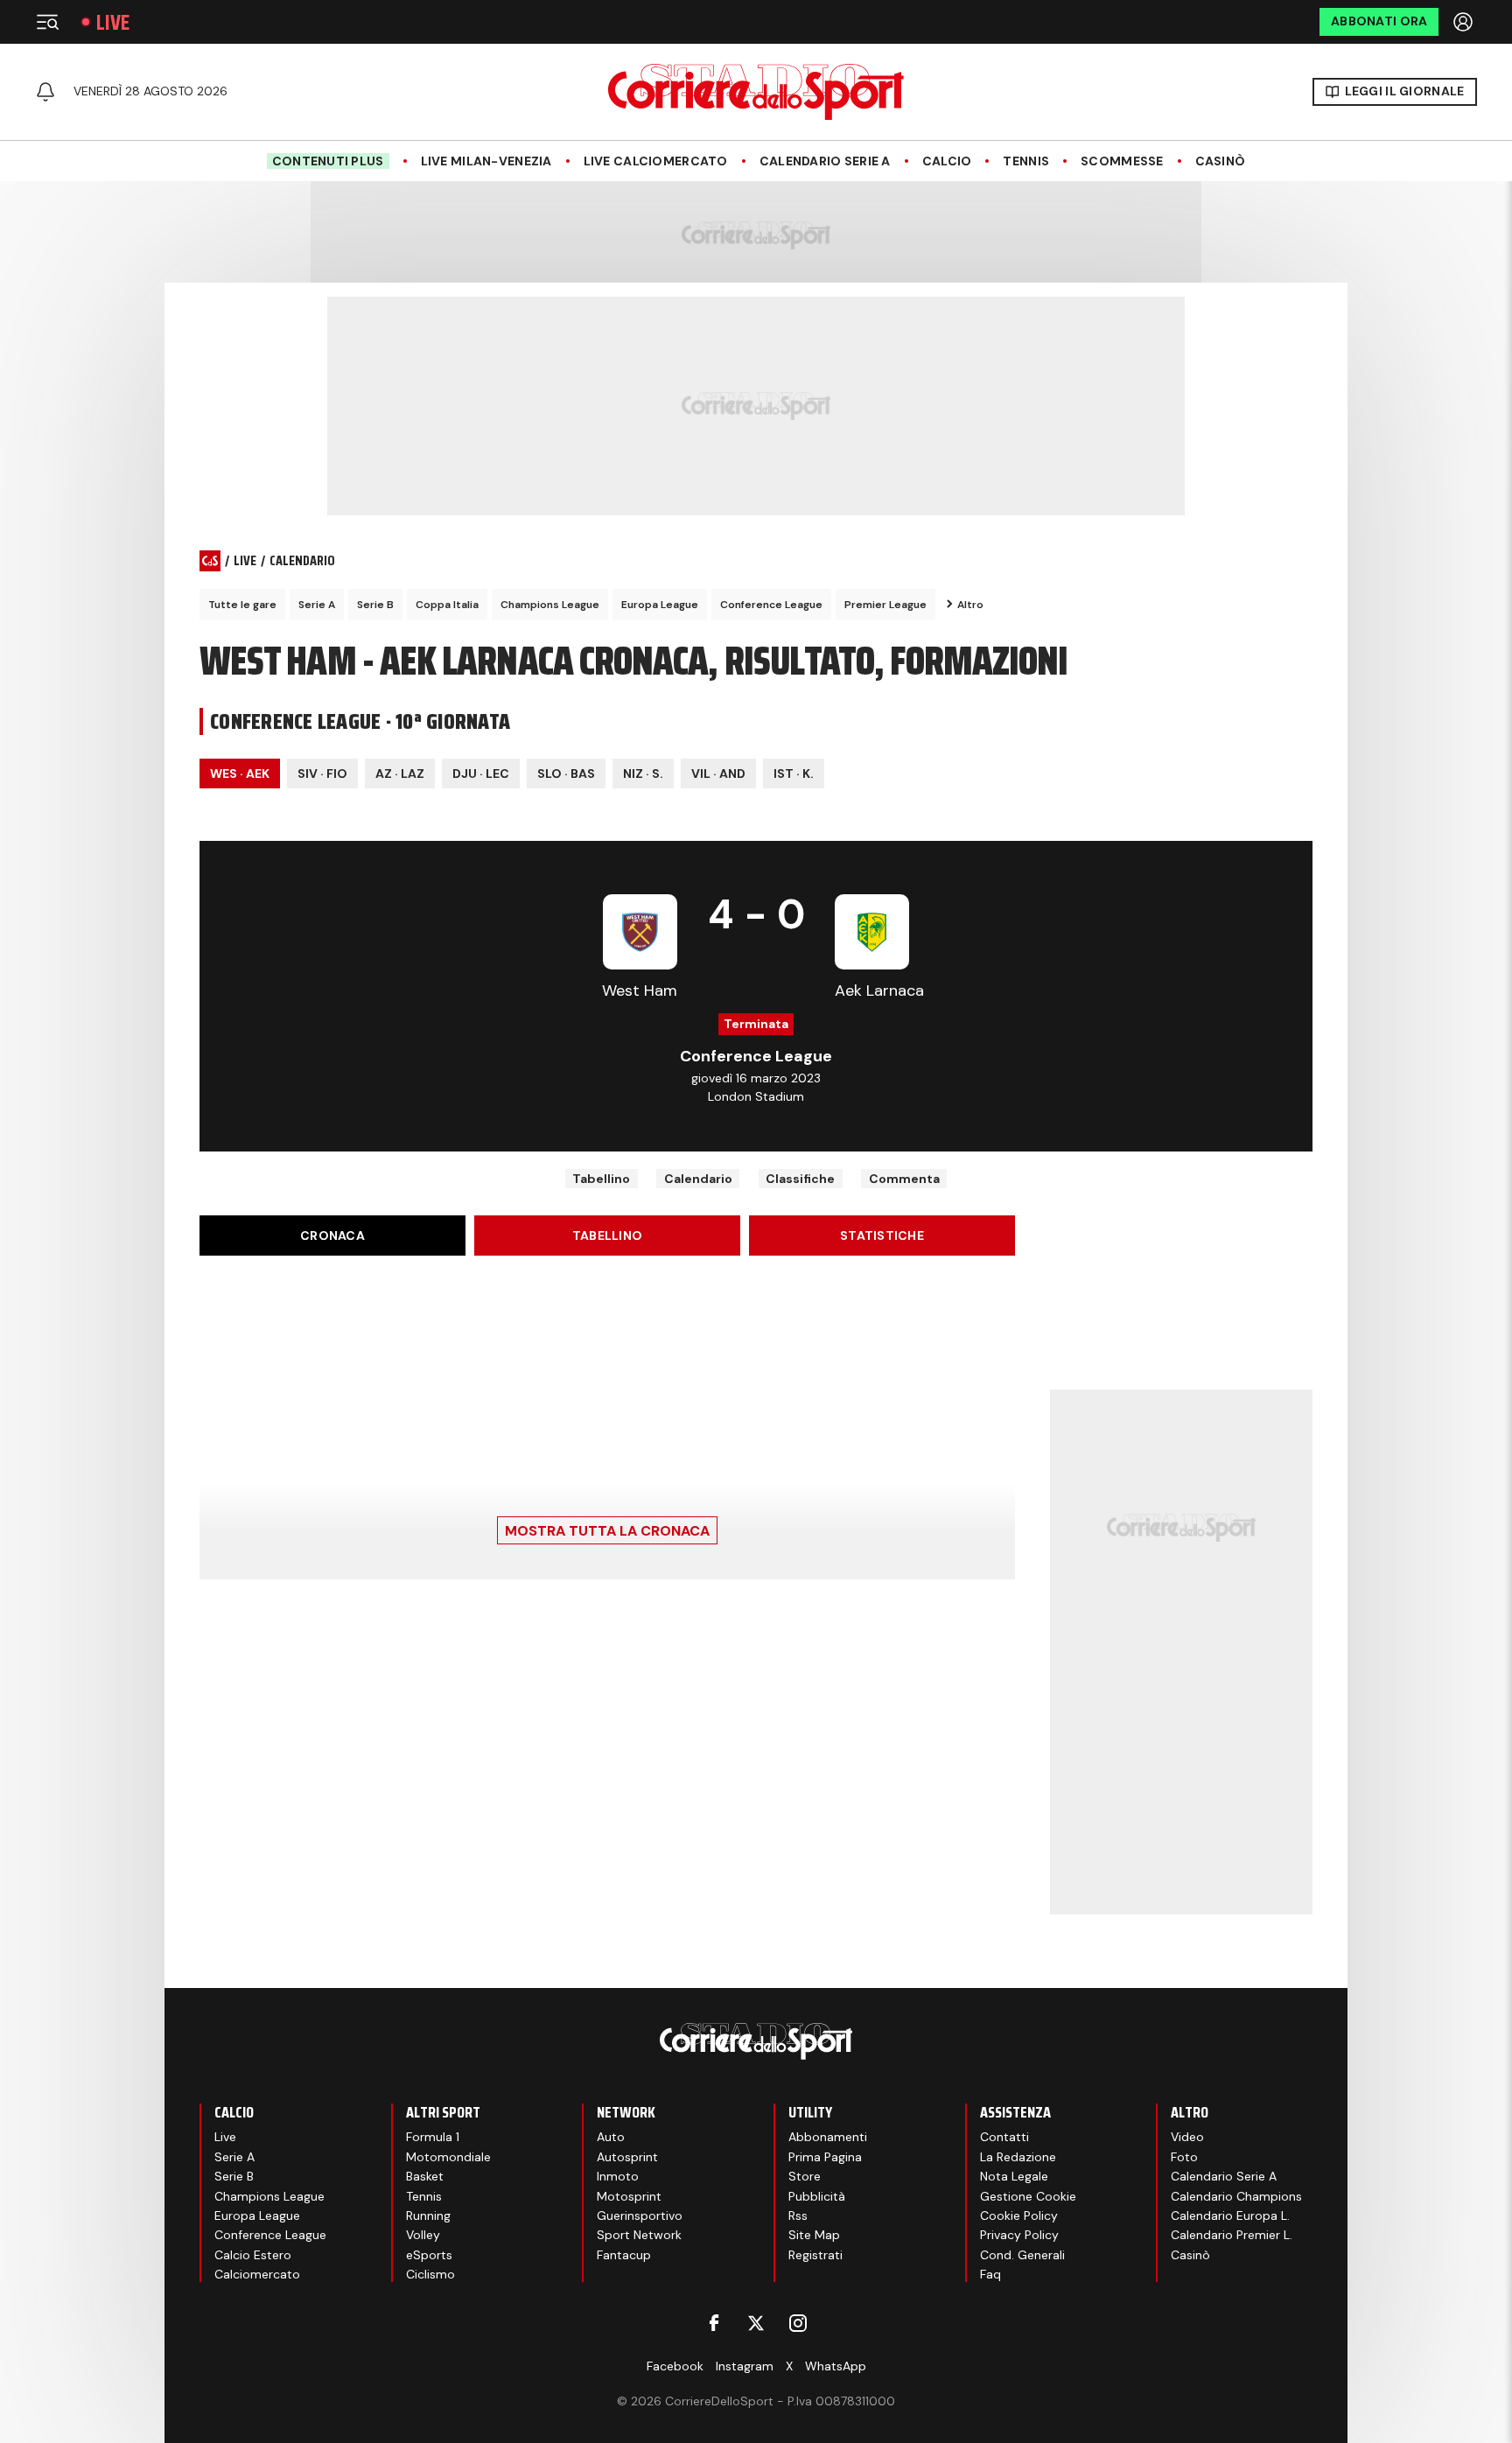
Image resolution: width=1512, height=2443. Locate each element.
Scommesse (1122, 161)
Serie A (317, 605)
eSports (429, 2255)
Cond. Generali (1022, 2255)
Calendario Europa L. (1230, 2215)
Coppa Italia (447, 605)
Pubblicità (817, 2196)
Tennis (1026, 161)
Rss (798, 2215)
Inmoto (618, 2176)
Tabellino (601, 1179)
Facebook (675, 2366)
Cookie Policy (1019, 2215)
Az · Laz (400, 773)
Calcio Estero (253, 2255)
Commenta (904, 1179)
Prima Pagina (825, 2157)
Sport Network (639, 2235)
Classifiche (800, 1179)
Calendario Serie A (825, 161)
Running (428, 2215)
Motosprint (629, 2196)
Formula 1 (433, 2137)
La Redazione (1018, 2157)
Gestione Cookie (1028, 2196)
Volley (423, 2235)
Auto (611, 2137)
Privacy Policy (1019, 2235)
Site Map (814, 2235)
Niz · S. (643, 773)
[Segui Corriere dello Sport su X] (756, 2323)
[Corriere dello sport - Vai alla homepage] (756, 92)
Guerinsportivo (640, 2215)
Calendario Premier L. (1232, 2235)
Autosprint (627, 2157)
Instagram (745, 2366)
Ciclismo (430, 2274)
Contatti (1004, 2137)
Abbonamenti (828, 2137)
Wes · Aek (240, 773)
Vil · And (718, 773)
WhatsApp (836, 2366)
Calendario (698, 1179)
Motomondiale (448, 2157)
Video (1187, 2137)
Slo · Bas (566, 773)
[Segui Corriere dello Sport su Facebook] (714, 2323)
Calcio (947, 161)
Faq (990, 2274)
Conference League (771, 605)
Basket (425, 2176)
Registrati (815, 2255)
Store (805, 2176)
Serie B (375, 605)
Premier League (885, 605)
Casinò (1221, 161)
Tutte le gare (242, 605)
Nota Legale (1014, 2176)
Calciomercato (257, 2274)
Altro (970, 605)
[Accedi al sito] (1465, 22)
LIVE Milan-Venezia (486, 161)
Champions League (550, 605)
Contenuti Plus (328, 161)
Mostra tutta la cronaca (607, 1531)
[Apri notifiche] (45, 92)
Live (113, 22)
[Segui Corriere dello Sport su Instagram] (798, 2323)
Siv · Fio (322, 773)
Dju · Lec (481, 773)
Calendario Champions (1236, 2196)
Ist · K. (794, 773)
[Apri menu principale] (47, 22)
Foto (1184, 2157)
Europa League (660, 605)
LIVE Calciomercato (656, 161)
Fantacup (624, 2255)
